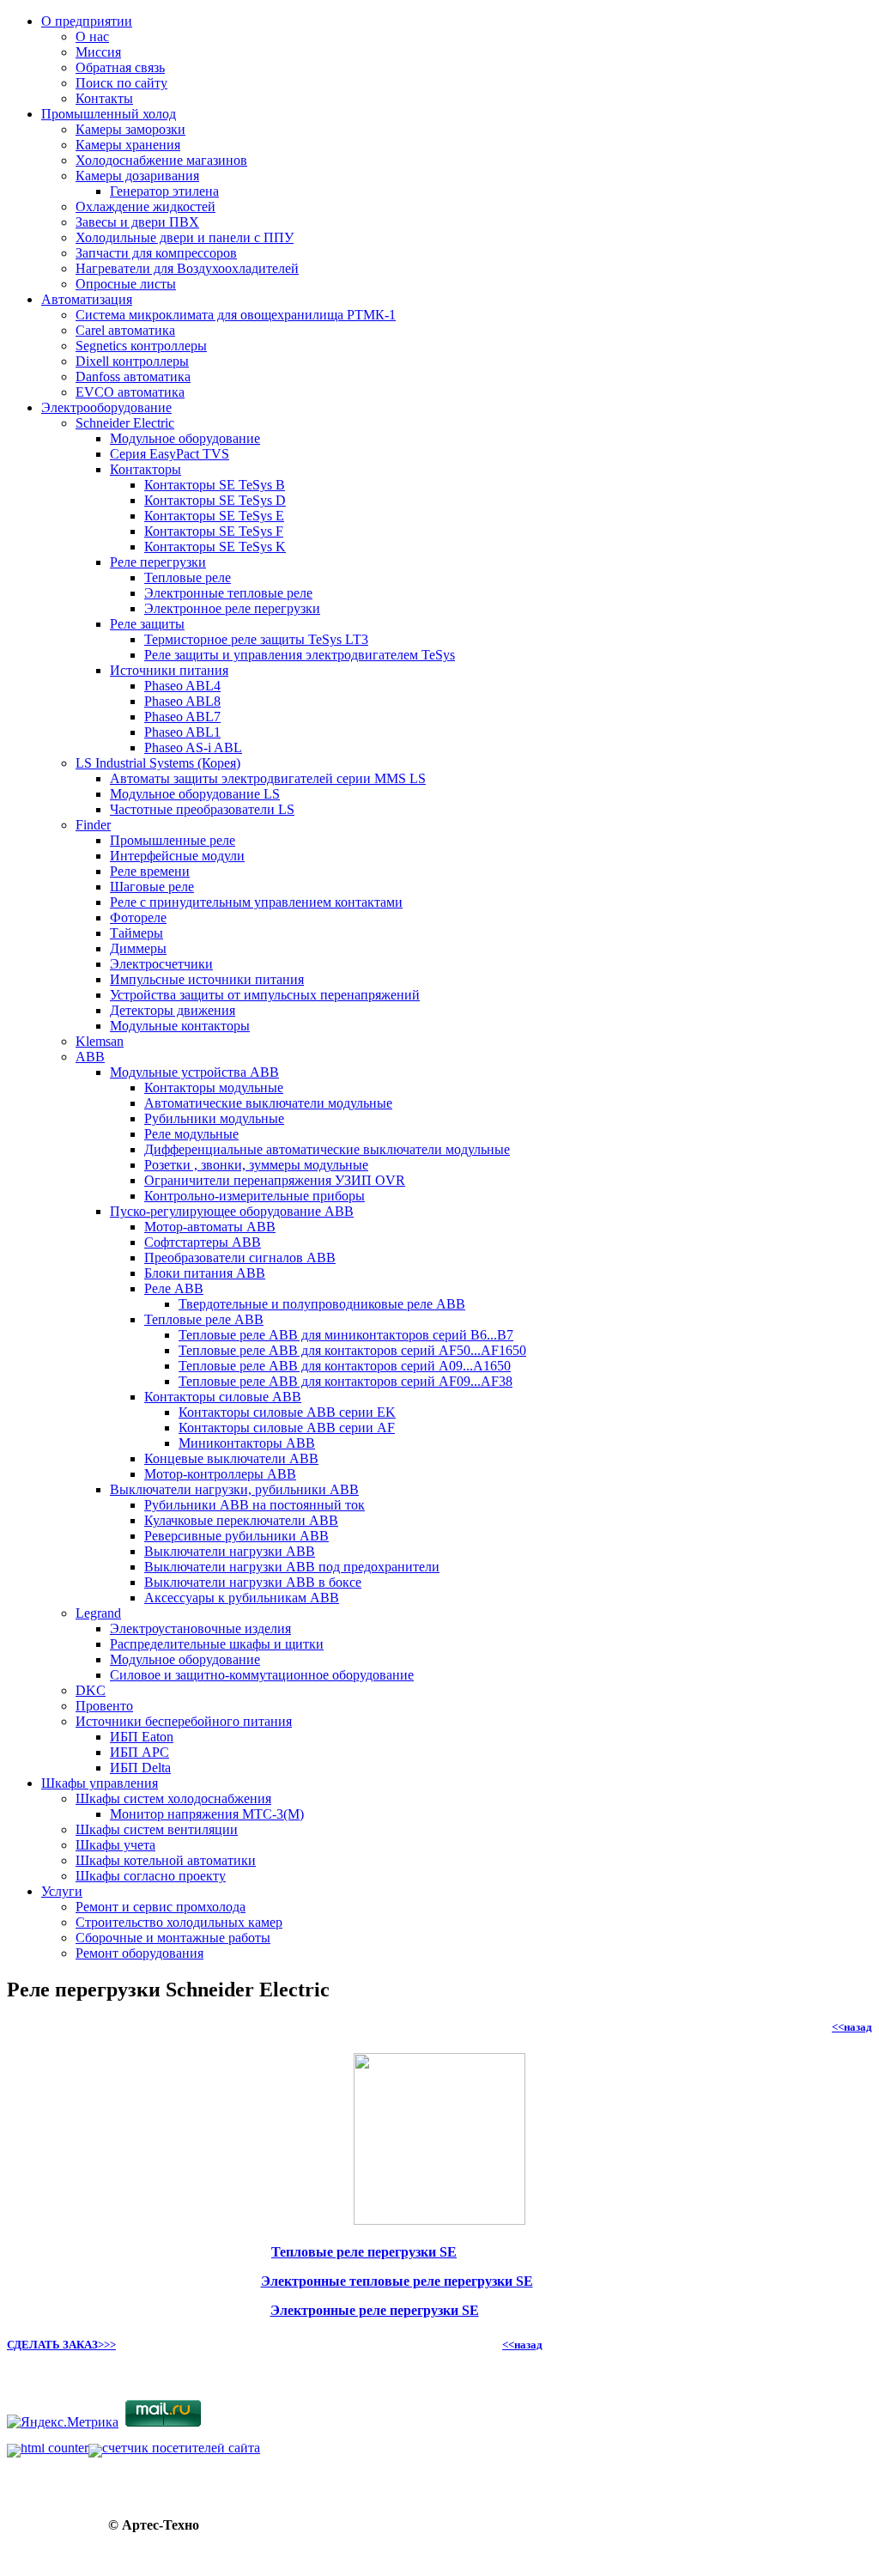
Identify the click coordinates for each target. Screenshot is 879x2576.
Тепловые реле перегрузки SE (364, 2252)
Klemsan (100, 1041)
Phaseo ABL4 (182, 686)
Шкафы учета (115, 1845)
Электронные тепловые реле (228, 593)
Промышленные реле (173, 840)
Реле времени (150, 871)
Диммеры (138, 948)
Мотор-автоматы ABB (210, 1227)
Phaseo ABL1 (182, 732)
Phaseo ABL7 (182, 717)
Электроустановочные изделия (200, 1628)
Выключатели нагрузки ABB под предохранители (292, 1567)
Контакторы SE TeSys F (214, 531)
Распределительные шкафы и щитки (217, 1644)
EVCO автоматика (130, 392)
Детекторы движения (173, 1010)
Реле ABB (174, 1288)
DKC (91, 1690)
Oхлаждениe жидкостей (145, 207)
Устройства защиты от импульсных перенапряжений (265, 995)
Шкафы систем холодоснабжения (173, 1798)
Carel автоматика (125, 330)
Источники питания (169, 670)
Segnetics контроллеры (141, 346)
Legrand (98, 1613)
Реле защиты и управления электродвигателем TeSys (300, 655)
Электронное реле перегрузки (232, 608)
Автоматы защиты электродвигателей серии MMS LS (268, 778)
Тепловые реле (188, 577)
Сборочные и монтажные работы (173, 1938)
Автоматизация (87, 299)
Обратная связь (120, 67)
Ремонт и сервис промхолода (161, 1907)
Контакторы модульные (214, 1088)
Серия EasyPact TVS (170, 454)
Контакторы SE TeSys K (215, 547)
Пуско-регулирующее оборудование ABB (232, 1211)
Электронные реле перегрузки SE (375, 2310)
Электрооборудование (106, 407)
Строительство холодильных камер (179, 1922)
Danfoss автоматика (133, 377)
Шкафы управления (100, 1783)
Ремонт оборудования (139, 1953)
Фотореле (138, 917)
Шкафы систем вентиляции (157, 1829)
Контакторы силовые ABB (223, 1397)
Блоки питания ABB (205, 1273)
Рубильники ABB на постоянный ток (255, 1505)
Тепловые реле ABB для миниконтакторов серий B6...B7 (346, 1335)
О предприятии (87, 21)
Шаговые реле (152, 887)
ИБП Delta (140, 1768)
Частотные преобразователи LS (202, 809)
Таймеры (136, 933)
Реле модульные (191, 1134)
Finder (93, 825)
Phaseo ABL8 (182, 701)
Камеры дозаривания (137, 176)
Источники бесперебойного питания (184, 1721)
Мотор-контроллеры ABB (220, 1474)
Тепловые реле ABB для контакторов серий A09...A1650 (345, 1366)
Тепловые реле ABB (204, 1319)
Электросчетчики (161, 964)
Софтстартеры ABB (203, 1242)
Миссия (98, 52)
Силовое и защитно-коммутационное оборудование (262, 1675)
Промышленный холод (109, 114)
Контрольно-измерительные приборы (255, 1196)
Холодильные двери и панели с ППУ (185, 237)
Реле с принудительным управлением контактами (256, 902)
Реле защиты (147, 624)
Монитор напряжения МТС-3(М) (207, 1814)
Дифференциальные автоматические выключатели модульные (327, 1149)
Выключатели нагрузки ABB (230, 1551)
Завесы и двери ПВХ (137, 222)
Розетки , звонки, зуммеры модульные (256, 1165)
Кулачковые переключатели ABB (241, 1520)
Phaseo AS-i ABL (193, 747)
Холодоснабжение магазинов (161, 160)
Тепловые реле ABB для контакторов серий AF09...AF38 (346, 1381)
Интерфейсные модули (177, 856)
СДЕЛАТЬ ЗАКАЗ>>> (61, 2345)
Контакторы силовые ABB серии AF (287, 1428)
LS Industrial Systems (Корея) (158, 763)
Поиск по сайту (121, 83)
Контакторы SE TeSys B (215, 485)
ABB (90, 1057)
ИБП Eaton (142, 1737)
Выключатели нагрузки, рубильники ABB (234, 1489)
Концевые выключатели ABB (231, 1458)
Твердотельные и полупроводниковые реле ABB (322, 1304)
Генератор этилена (164, 191)
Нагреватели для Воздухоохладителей (187, 268)
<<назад (852, 2027)
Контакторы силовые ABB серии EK (287, 1412)
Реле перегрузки (158, 562)
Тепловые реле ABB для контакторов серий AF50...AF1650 (352, 1350)
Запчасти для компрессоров (156, 253)
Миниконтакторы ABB (247, 1443)
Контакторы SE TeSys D (215, 500)
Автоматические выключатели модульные (268, 1103)
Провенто (104, 1706)
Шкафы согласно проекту (151, 1876)
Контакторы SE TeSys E (214, 516)
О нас (92, 36)
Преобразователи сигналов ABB (240, 1258)
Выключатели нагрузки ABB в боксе (253, 1582)
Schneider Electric (125, 423)
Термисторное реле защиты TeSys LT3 (256, 639)
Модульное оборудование (185, 438)
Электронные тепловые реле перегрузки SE (397, 2281)
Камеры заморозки (130, 129)
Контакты (104, 98)
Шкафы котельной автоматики (166, 1860)
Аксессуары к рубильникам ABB (242, 1598)
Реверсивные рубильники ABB (236, 1536)
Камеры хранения (128, 145)
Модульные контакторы (180, 1026)
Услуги (62, 1891)
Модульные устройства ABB (194, 1072)
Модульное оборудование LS (195, 794)
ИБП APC (139, 1752)
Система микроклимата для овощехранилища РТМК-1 (236, 315)
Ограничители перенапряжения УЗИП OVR (275, 1180)
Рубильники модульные (214, 1118)
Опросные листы (126, 284)
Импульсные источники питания (207, 979)
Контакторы (145, 469)
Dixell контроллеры (132, 361)
